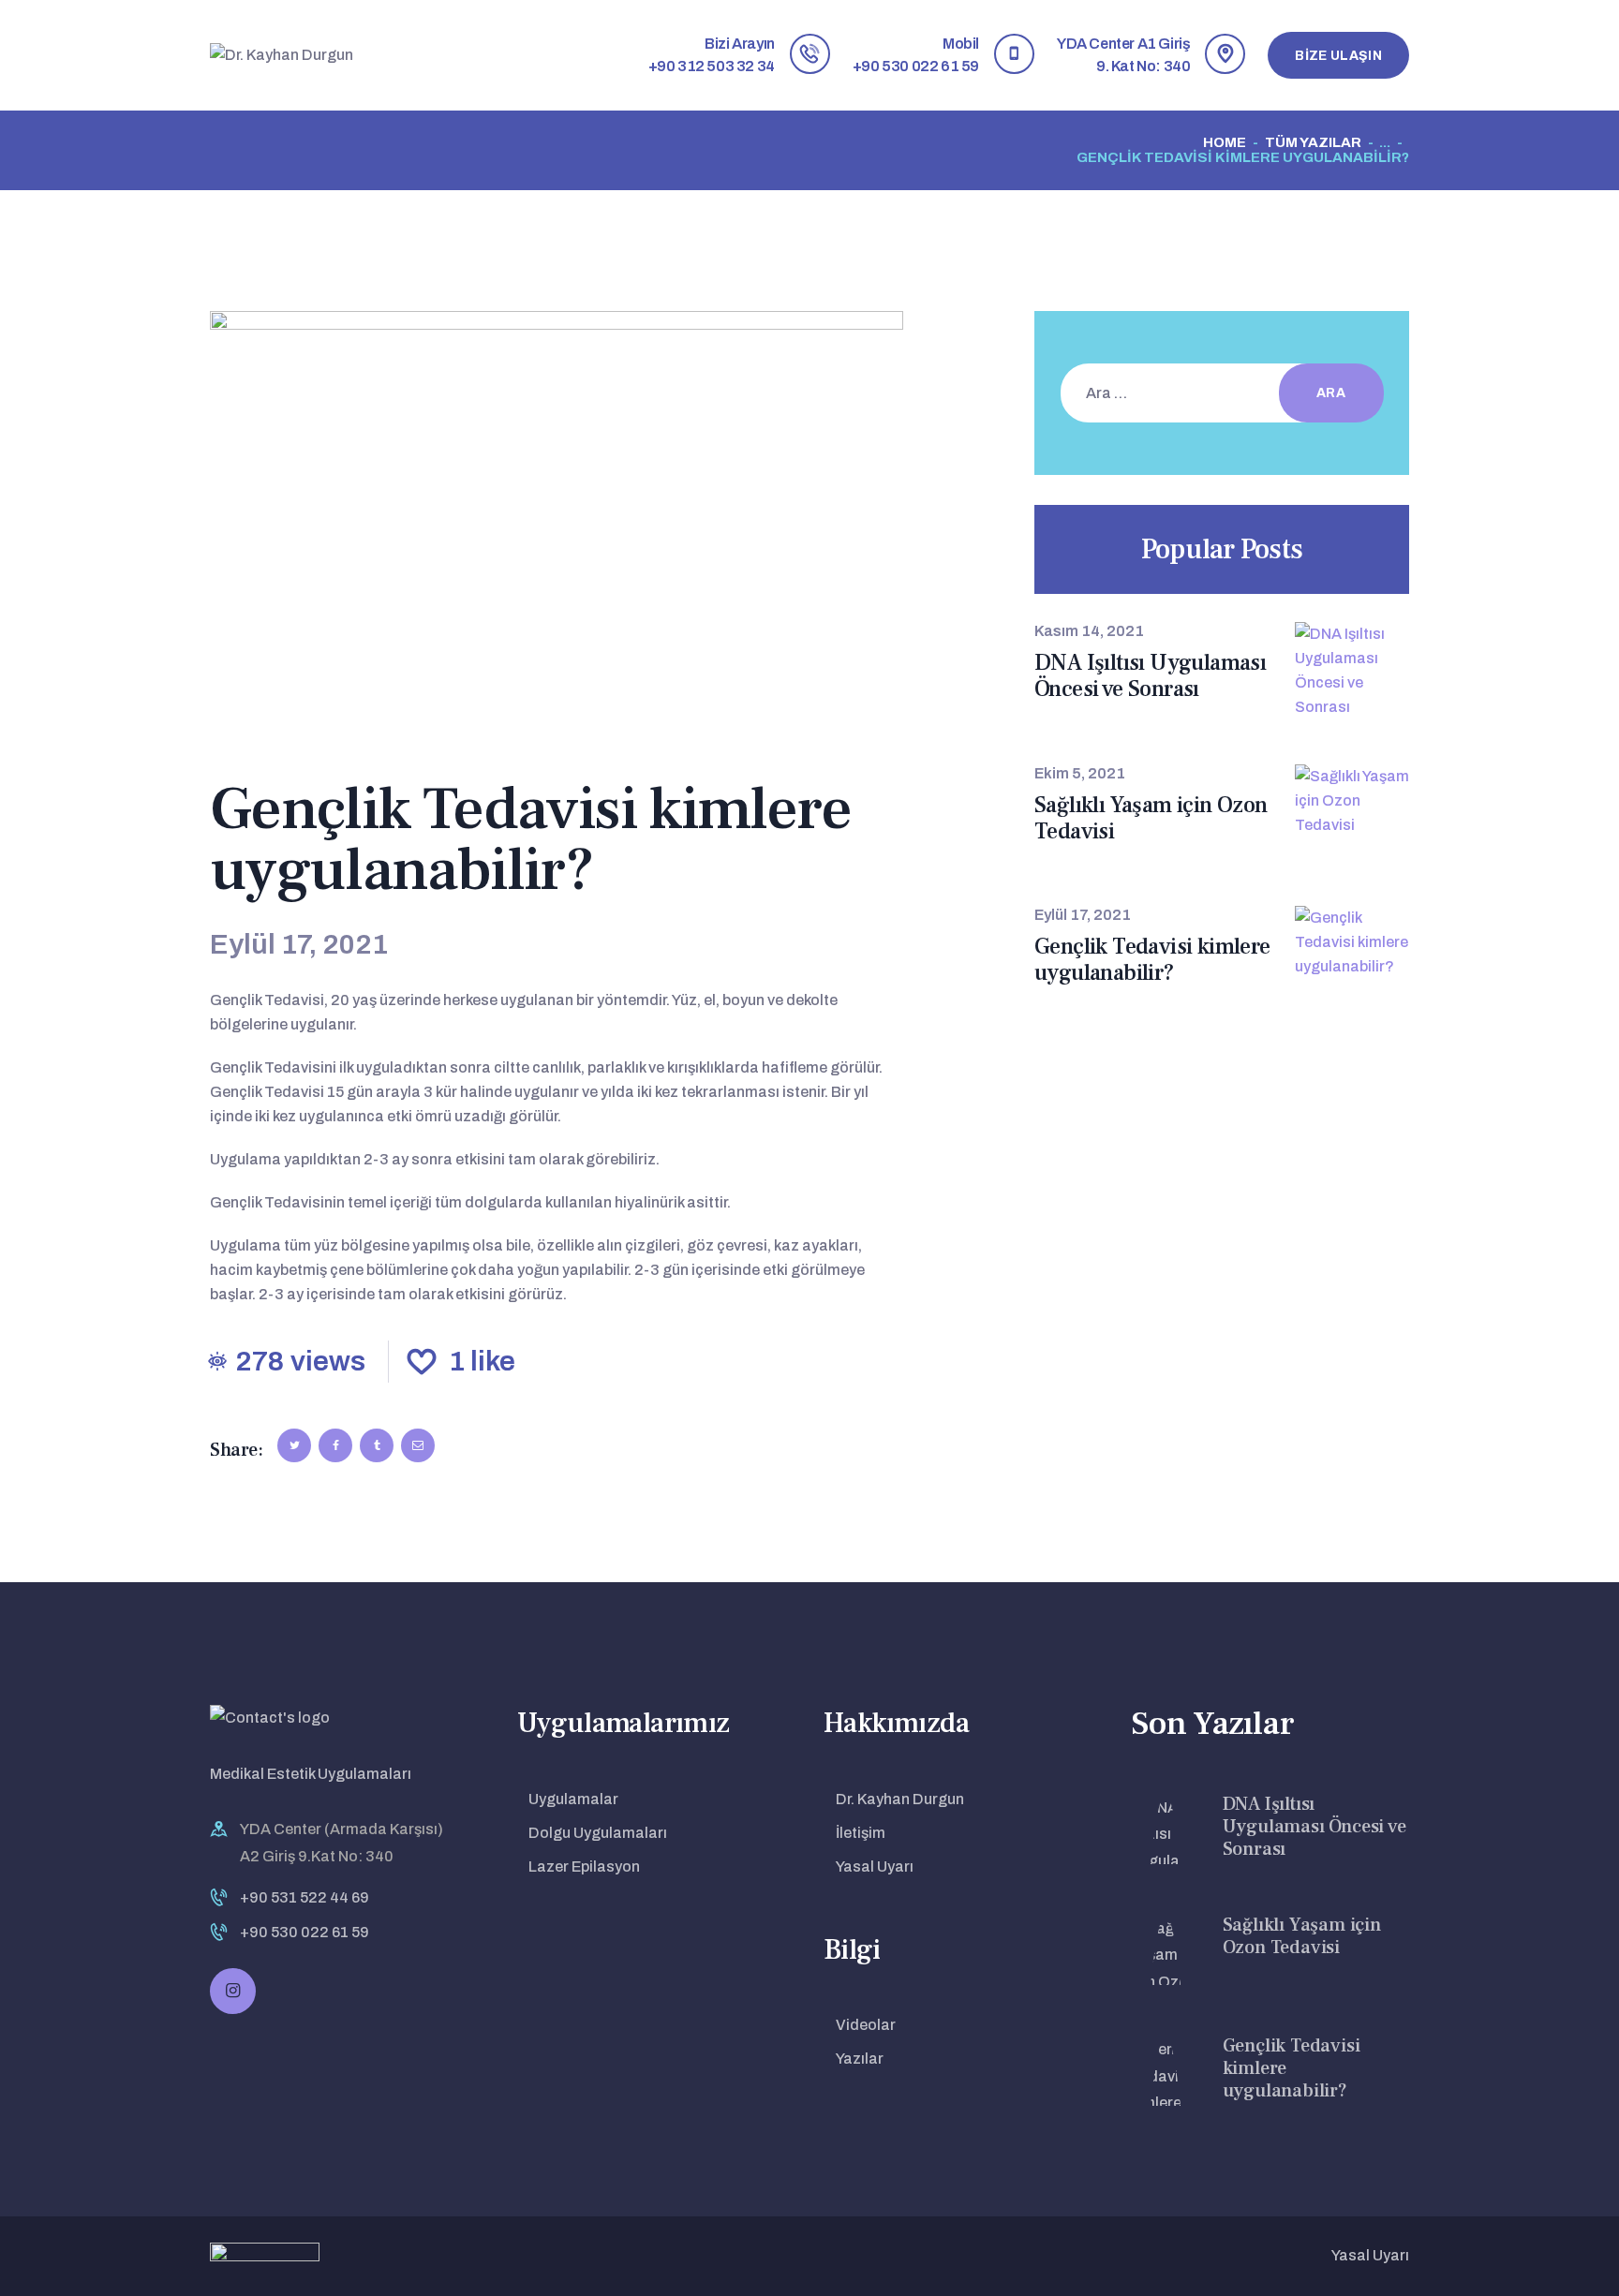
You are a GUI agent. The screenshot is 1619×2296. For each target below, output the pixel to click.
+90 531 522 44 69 (304, 1897)
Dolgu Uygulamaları (598, 1833)
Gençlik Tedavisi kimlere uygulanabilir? (1152, 960)
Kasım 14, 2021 (1089, 631)
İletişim (861, 1833)
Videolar (866, 2025)
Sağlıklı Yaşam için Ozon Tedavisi (1151, 819)
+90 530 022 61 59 (304, 1932)
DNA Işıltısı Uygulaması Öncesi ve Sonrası (1150, 676)
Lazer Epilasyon (584, 1866)
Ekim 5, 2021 (1080, 773)
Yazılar (860, 2059)
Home (1225, 142)
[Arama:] (1211, 393)
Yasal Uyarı (875, 1866)
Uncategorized (298, 757)
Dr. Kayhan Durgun (900, 1799)
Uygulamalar (573, 1799)
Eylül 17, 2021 (1083, 915)
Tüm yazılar (1313, 142)
